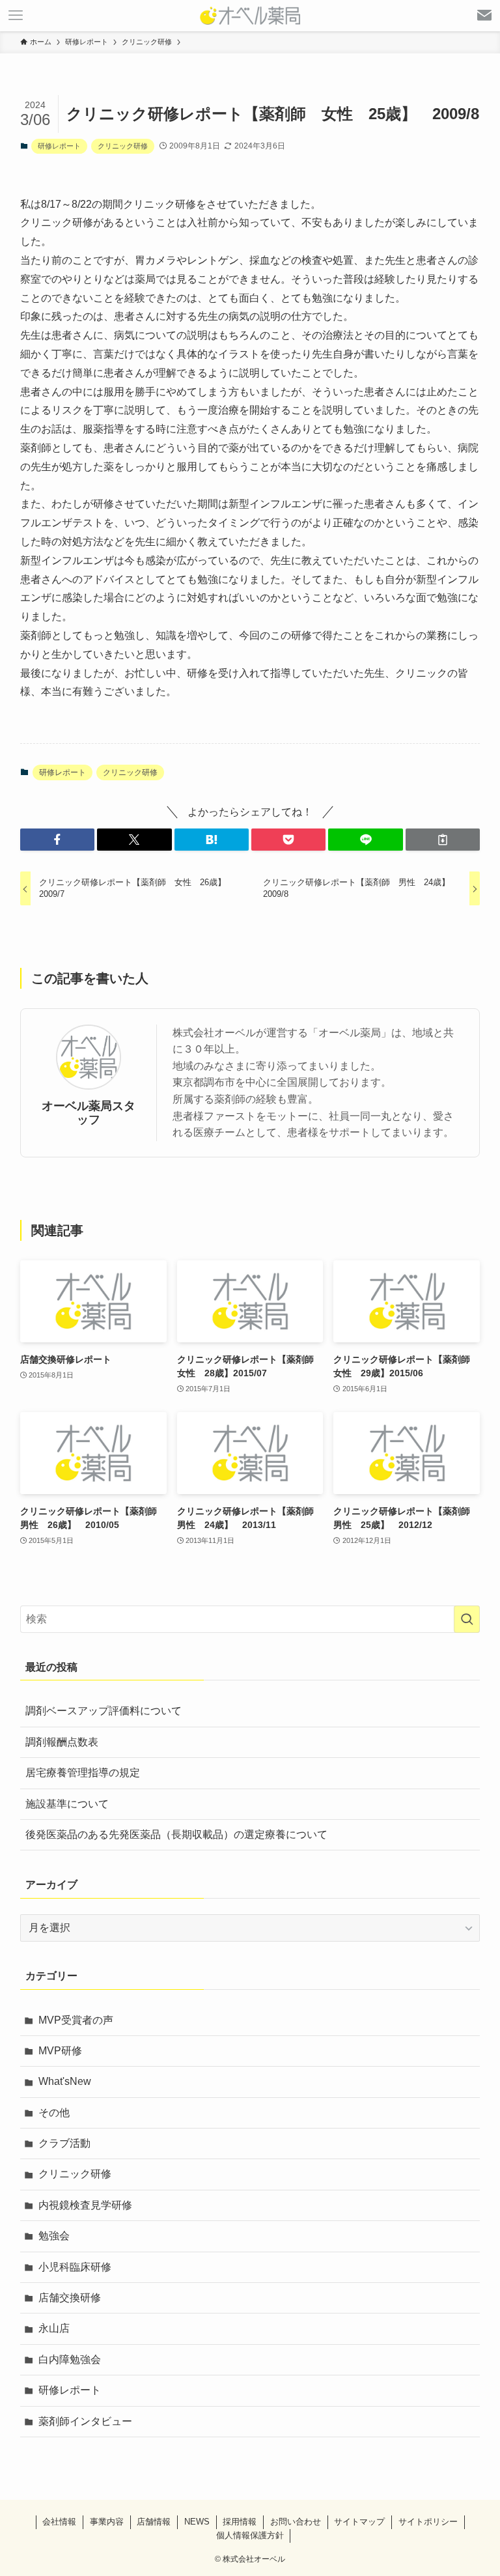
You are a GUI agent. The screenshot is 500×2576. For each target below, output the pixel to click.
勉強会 (54, 2236)
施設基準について (67, 1804)
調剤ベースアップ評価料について (104, 1711)
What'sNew (65, 2081)
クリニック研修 (123, 146)
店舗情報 (154, 2522)
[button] (57, 840)
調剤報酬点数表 (62, 1742)
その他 (54, 2113)
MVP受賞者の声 (76, 2020)
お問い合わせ (296, 2522)
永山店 (54, 2328)
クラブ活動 (64, 2143)
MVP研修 (60, 2051)
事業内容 (107, 2522)
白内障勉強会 (70, 2359)
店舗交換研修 (70, 2298)
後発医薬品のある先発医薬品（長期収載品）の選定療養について (176, 1834)
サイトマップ (359, 2522)
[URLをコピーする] (443, 840)
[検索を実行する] (467, 1619)
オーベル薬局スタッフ (89, 1113)
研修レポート (59, 146)
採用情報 (240, 2522)
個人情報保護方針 (250, 2535)
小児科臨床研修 (75, 2267)
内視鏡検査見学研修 (85, 2205)
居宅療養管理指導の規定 (83, 1773)
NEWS (197, 2522)
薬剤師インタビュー (85, 2421)
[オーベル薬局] (250, 16)
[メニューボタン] (16, 16)
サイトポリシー (428, 2522)
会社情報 (59, 2522)
